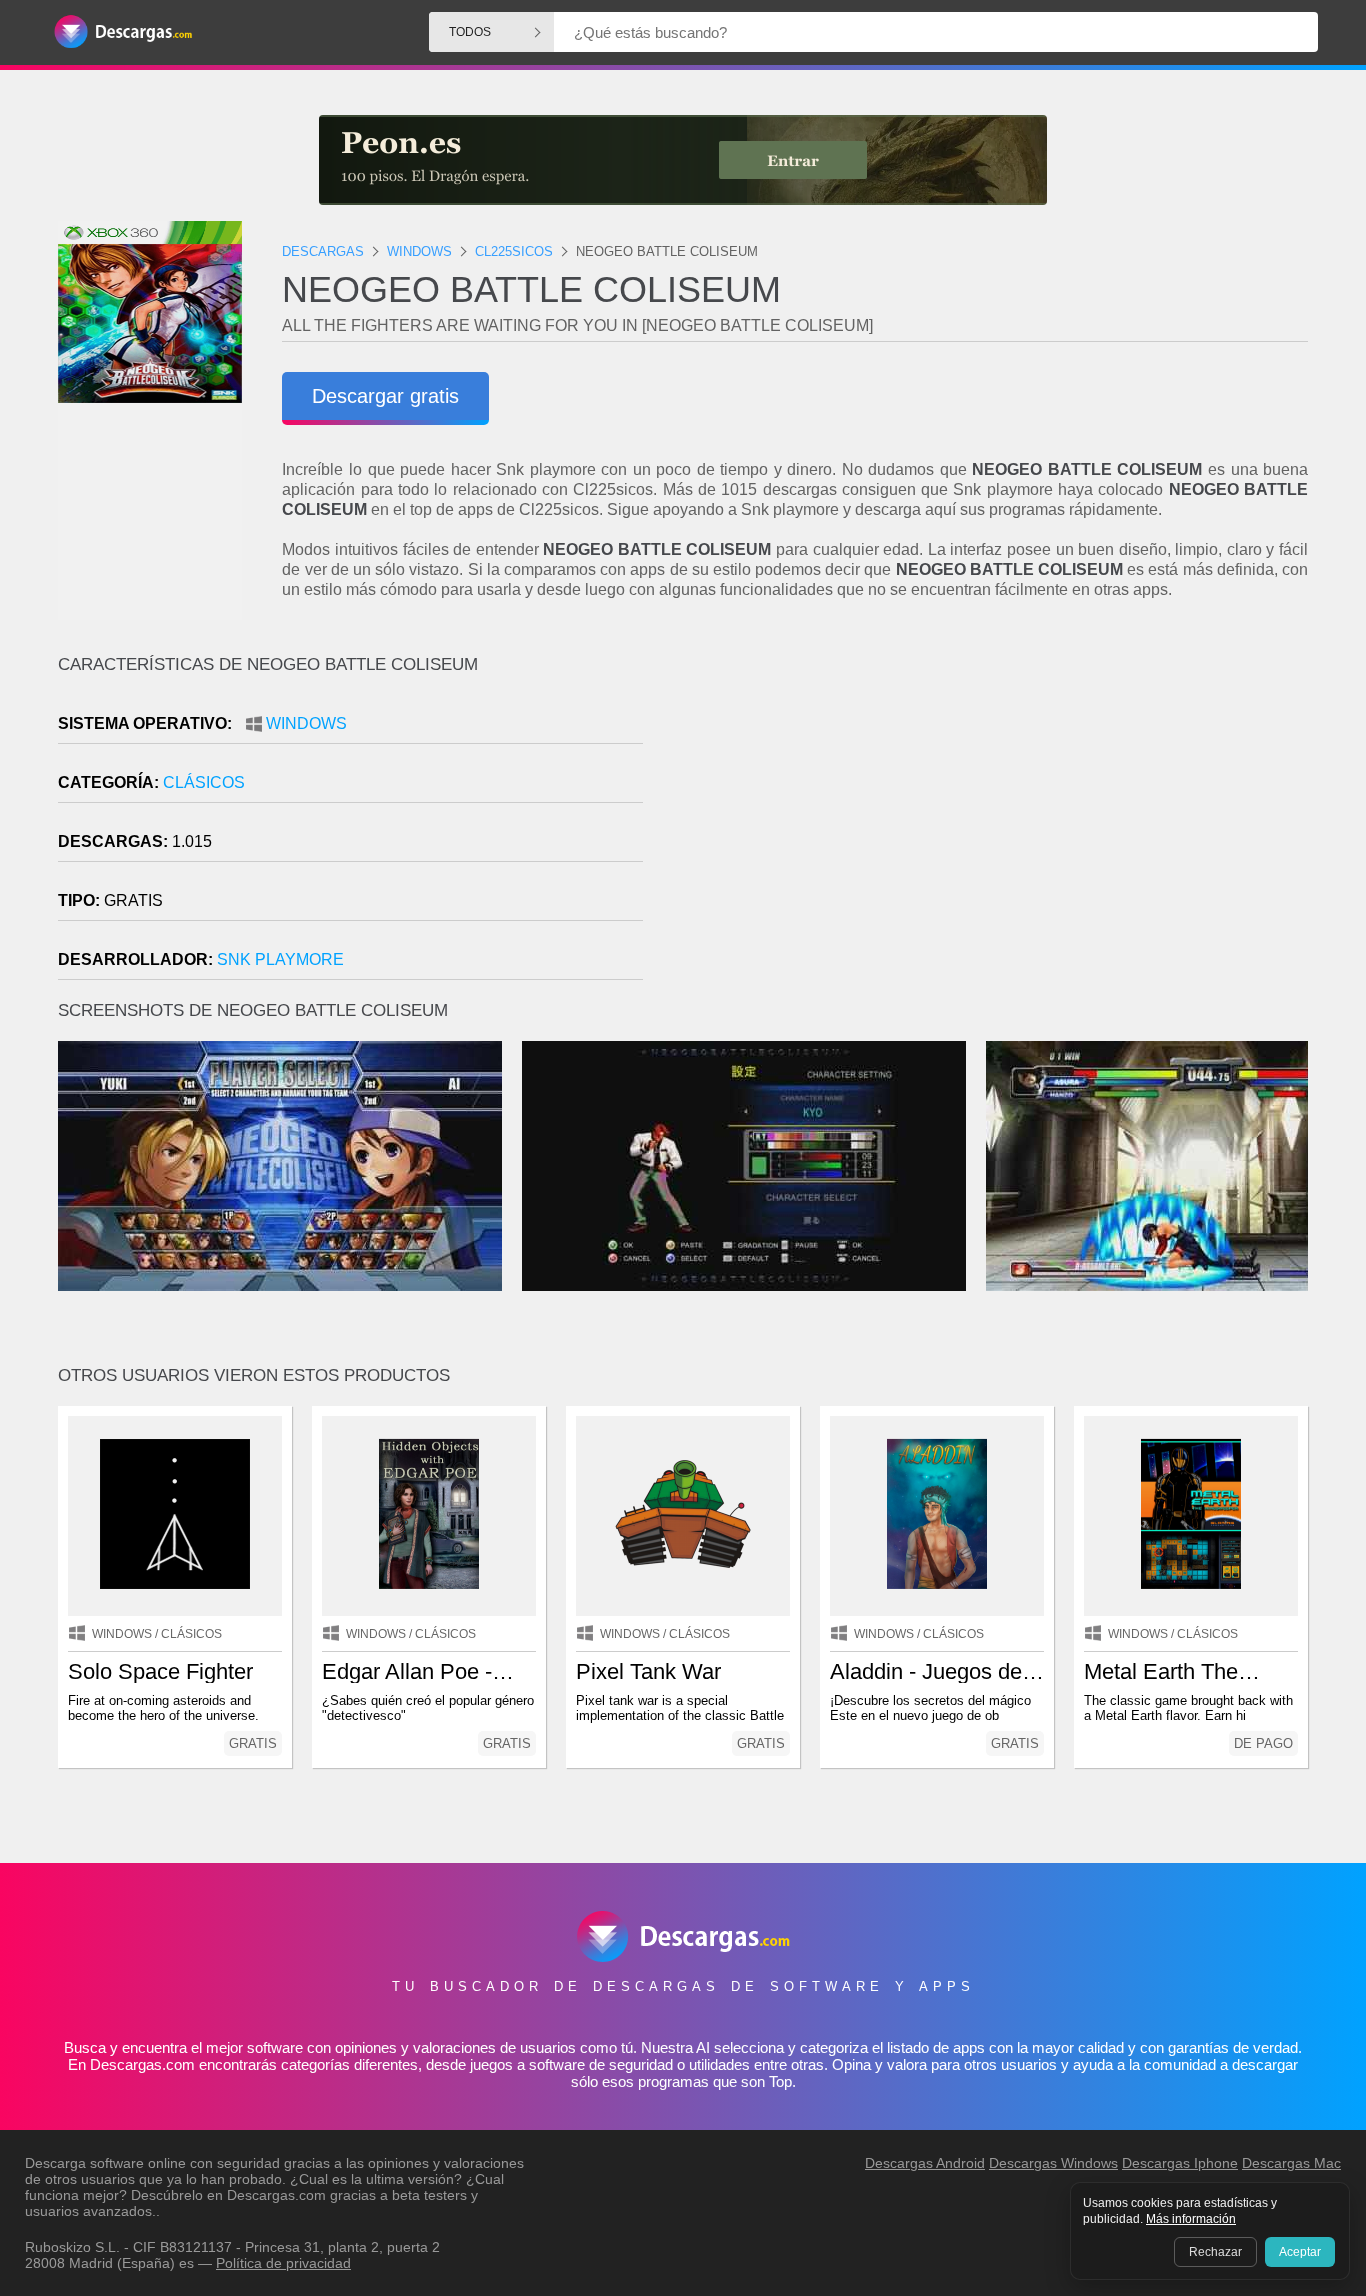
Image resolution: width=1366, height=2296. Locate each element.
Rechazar (1215, 2252)
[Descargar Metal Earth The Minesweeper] (1191, 1516)
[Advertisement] (995, 825)
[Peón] (683, 160)
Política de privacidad (283, 2263)
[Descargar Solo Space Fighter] (175, 1516)
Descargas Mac (1291, 2163)
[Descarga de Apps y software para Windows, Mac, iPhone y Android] (123, 32)
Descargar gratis (385, 396)
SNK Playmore (280, 959)
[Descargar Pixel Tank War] (683, 1516)
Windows (306, 723)
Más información (1191, 2219)
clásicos (204, 782)
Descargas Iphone (1180, 2163)
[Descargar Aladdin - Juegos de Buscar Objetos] (937, 1516)
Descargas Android (925, 2163)
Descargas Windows (1053, 2163)
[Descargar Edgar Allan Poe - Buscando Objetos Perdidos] (429, 1516)
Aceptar (1300, 2252)
